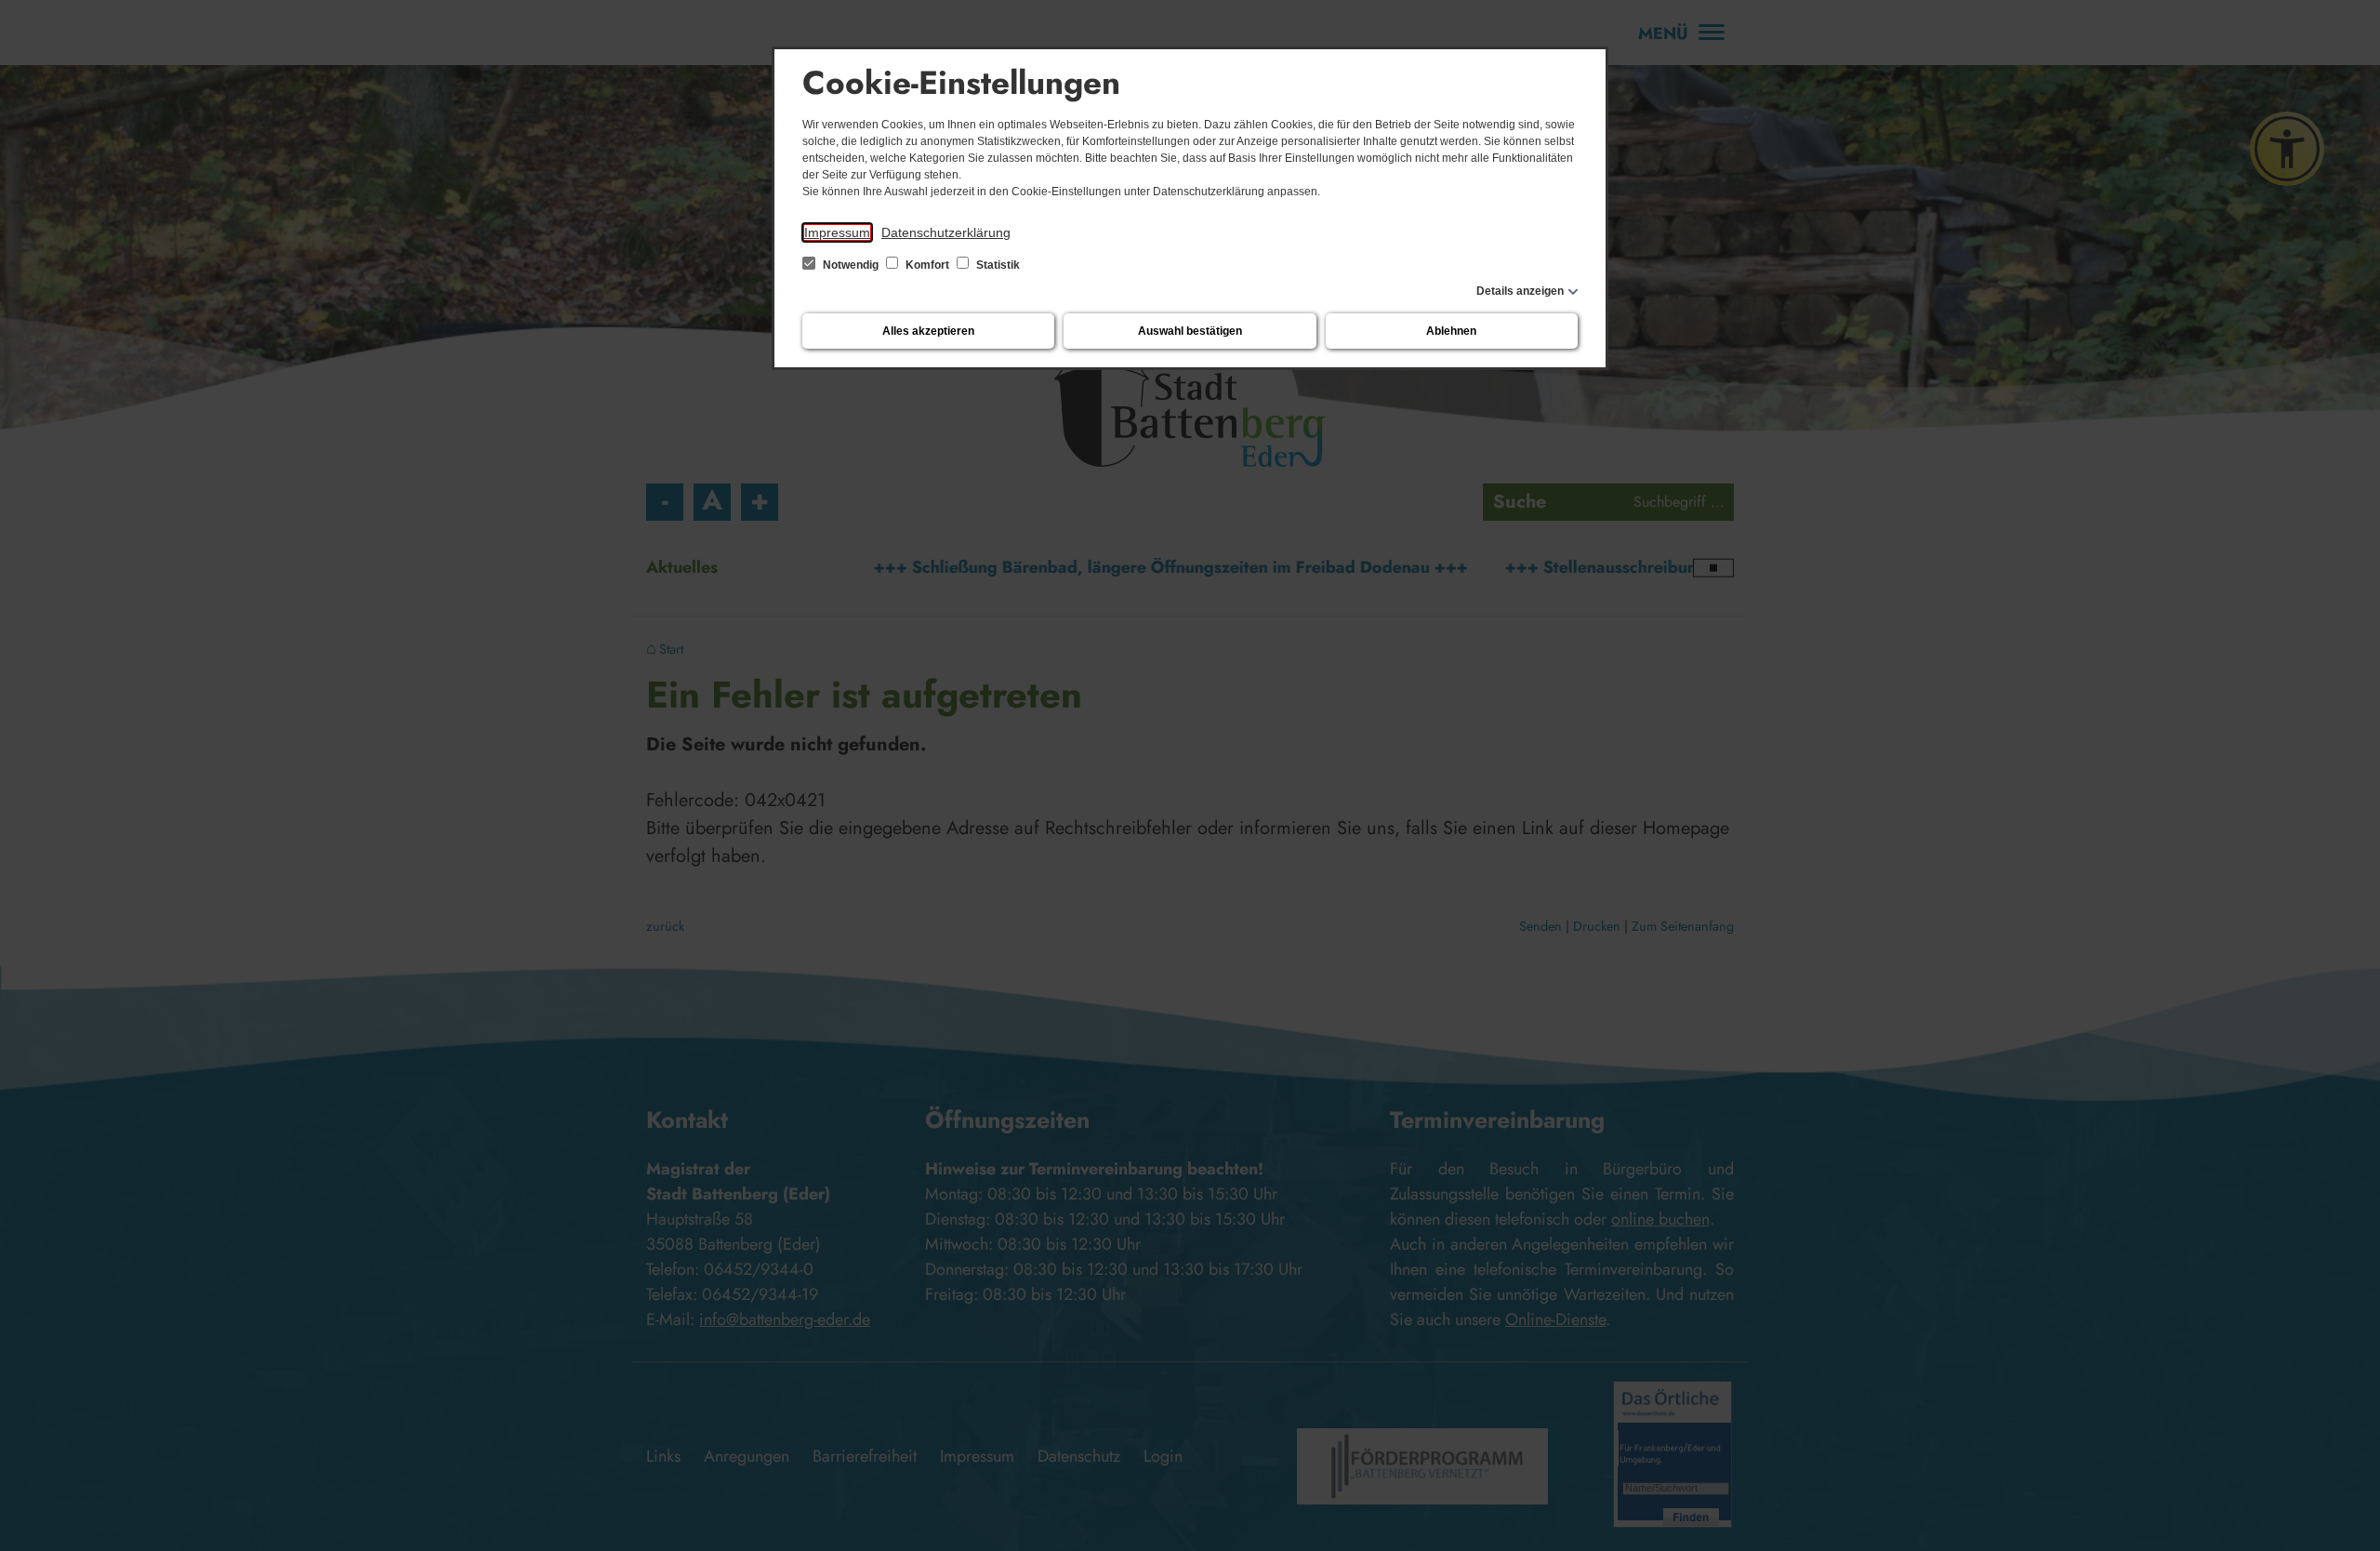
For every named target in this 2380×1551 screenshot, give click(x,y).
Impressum (837, 232)
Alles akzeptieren (928, 331)
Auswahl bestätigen (1190, 331)
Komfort (927, 265)
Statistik (997, 265)
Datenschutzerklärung (946, 232)
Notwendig (851, 265)
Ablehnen (1451, 331)
